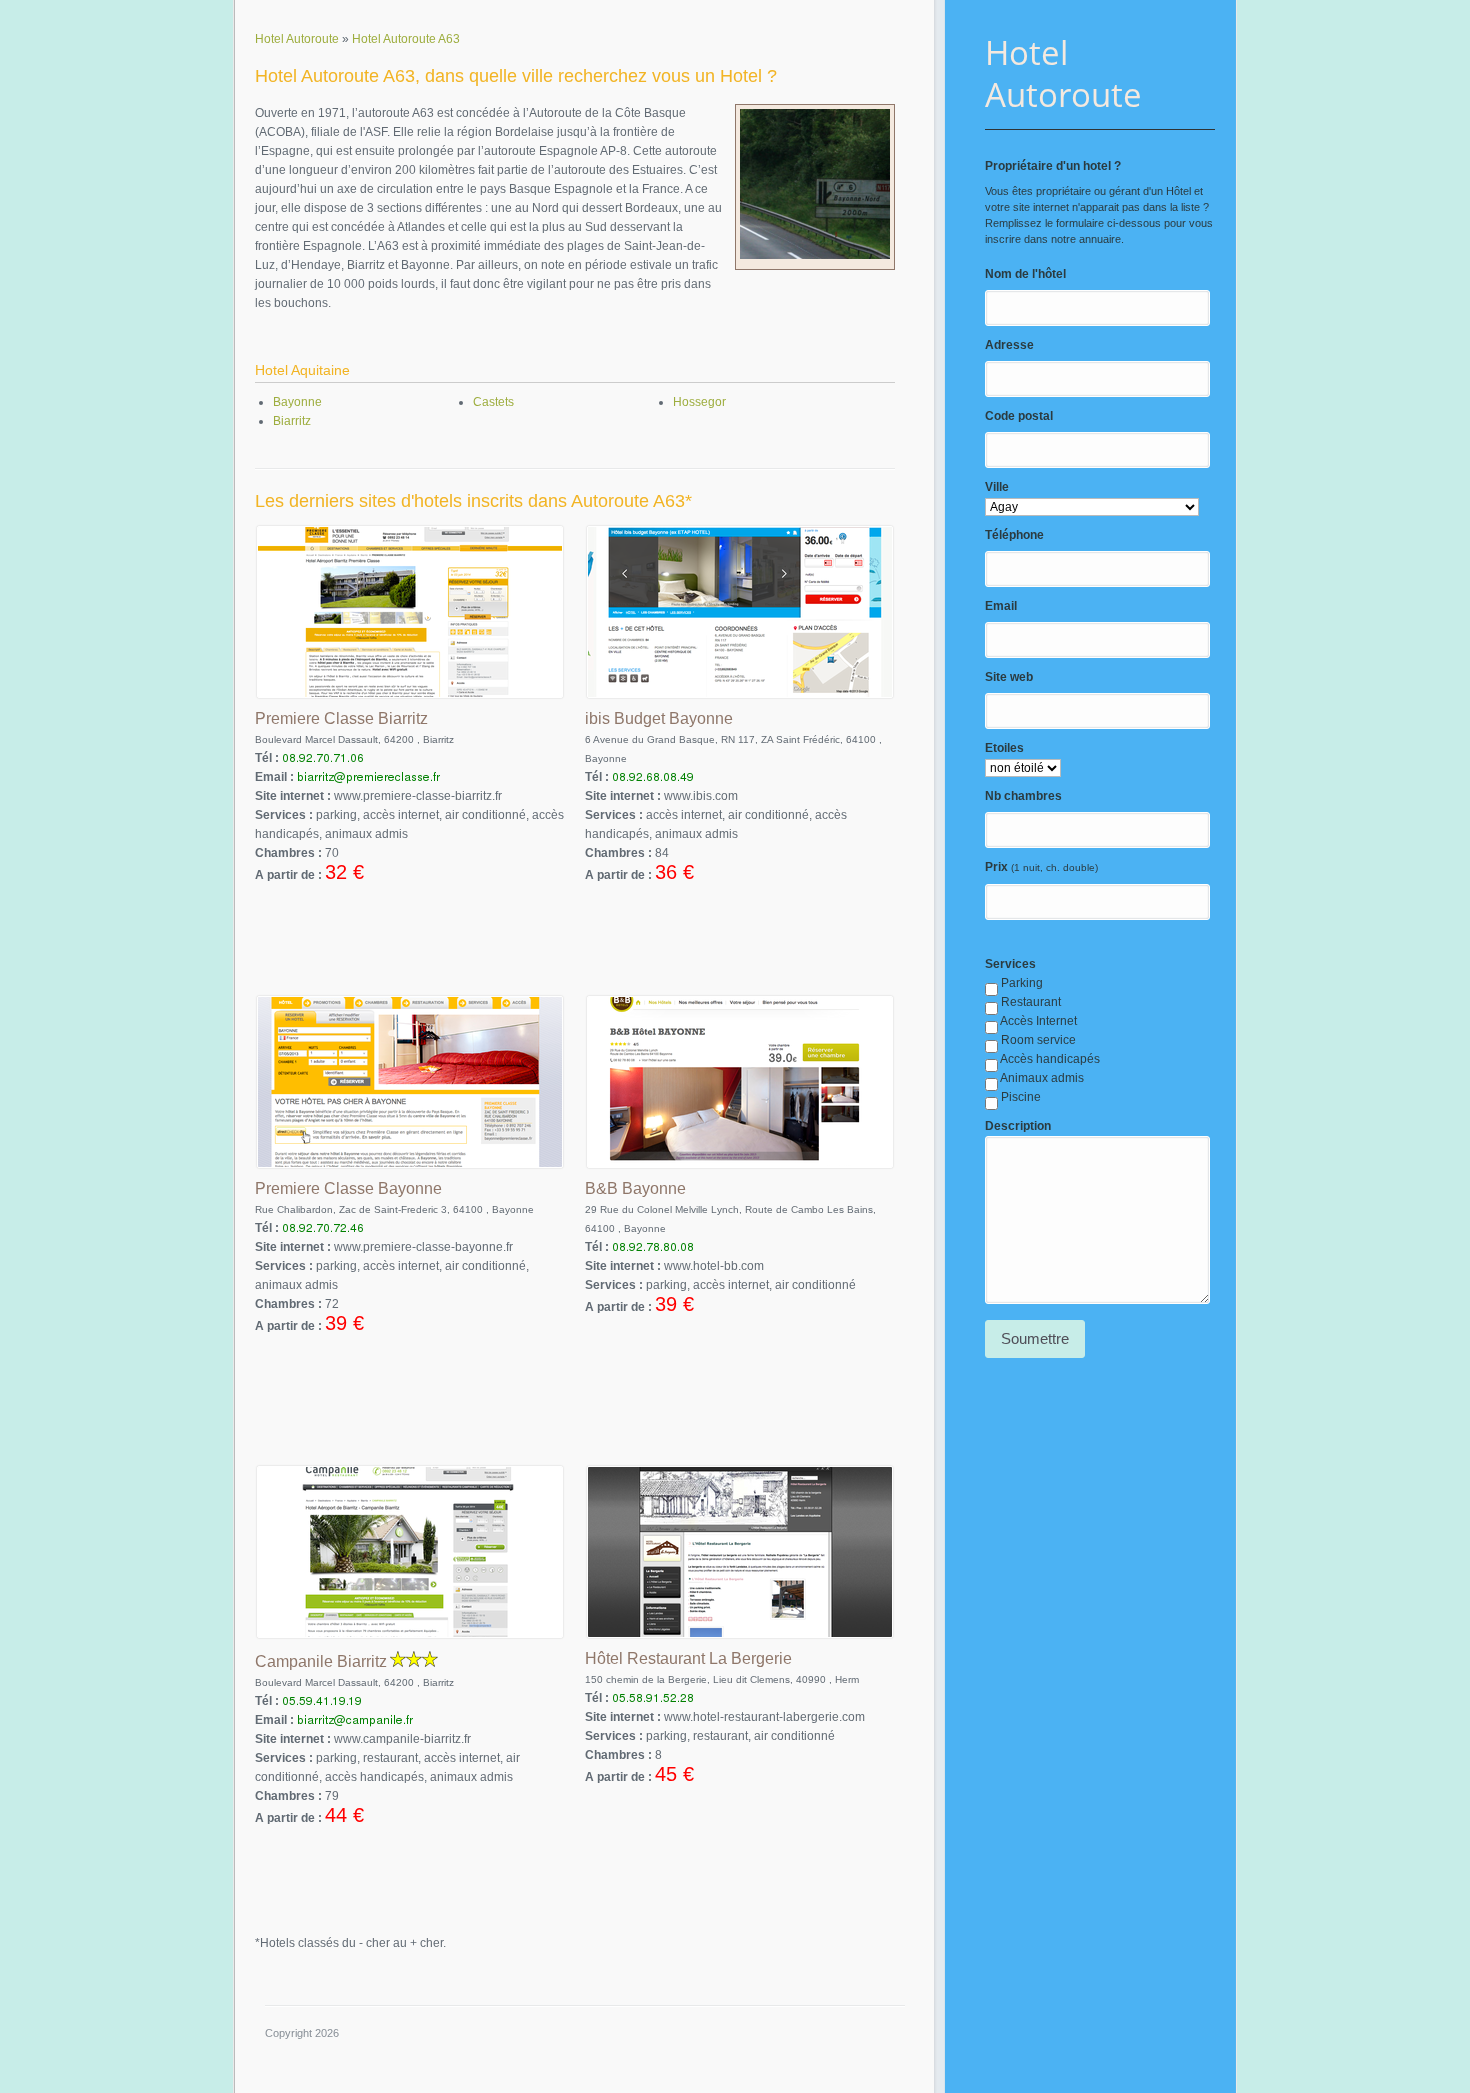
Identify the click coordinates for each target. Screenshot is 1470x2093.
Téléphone (1014, 535)
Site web (1009, 677)
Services (1010, 964)
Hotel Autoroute (1063, 73)
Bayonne (297, 402)
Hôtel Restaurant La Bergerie (688, 1658)
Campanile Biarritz (321, 1661)
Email (1001, 606)
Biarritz (292, 421)
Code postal (1019, 416)
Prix (996, 867)
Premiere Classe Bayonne (348, 1188)
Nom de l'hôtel (1025, 274)
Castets (493, 402)
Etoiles (1004, 748)
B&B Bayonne (635, 1188)
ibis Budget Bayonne (659, 718)
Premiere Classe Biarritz (341, 718)
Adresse (1009, 345)
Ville (997, 487)
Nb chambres (1023, 796)
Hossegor (699, 402)
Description (1018, 1126)
